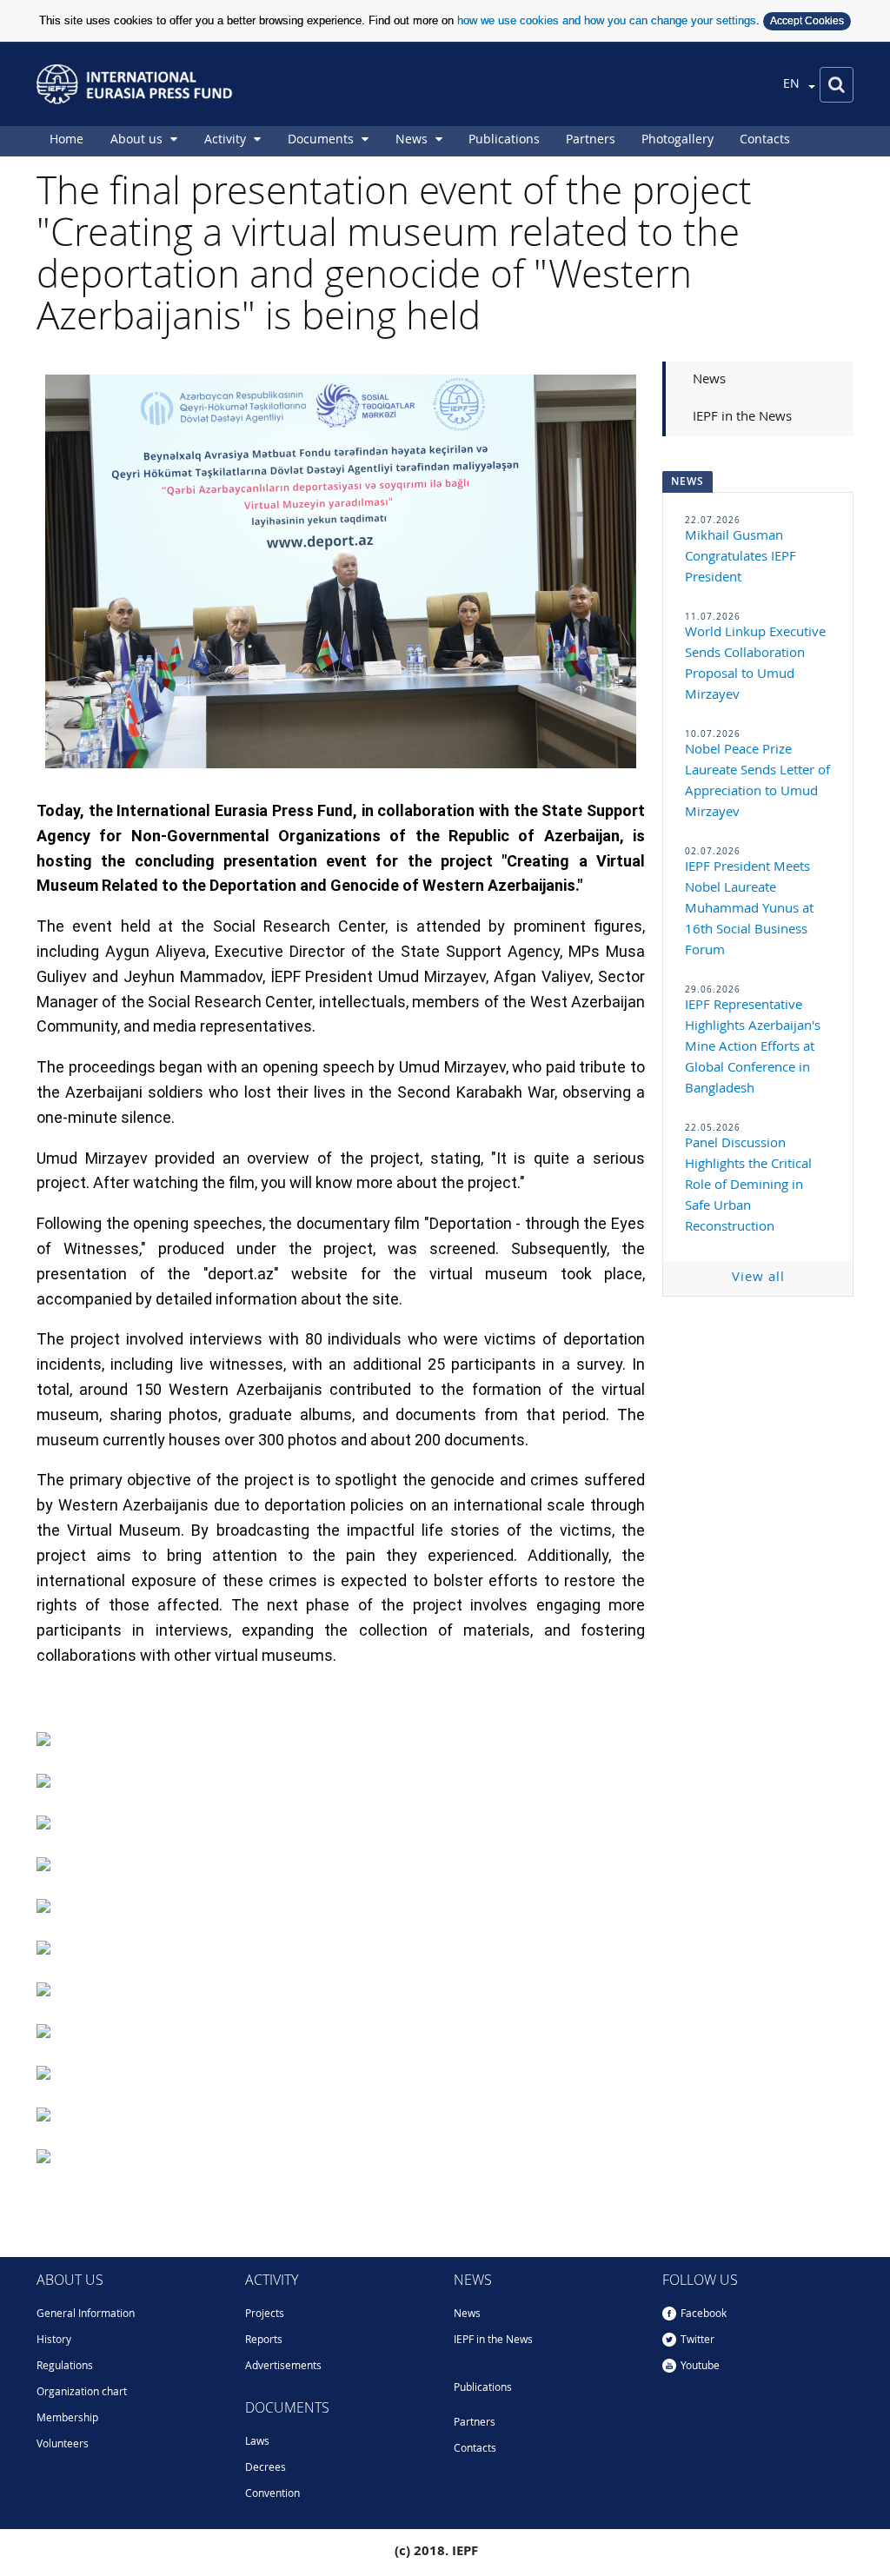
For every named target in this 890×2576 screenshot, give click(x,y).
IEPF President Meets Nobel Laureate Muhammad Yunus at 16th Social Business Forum (749, 910)
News (709, 380)
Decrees (266, 2468)
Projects (265, 2314)
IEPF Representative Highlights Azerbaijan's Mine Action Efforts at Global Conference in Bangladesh (753, 1048)
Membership (67, 2419)
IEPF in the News (742, 418)
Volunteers (63, 2445)
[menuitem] (66, 141)
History (54, 2340)
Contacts (475, 2449)
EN (793, 84)
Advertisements (283, 2367)
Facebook (704, 2314)
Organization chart (82, 2393)
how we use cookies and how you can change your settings (607, 20)
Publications (483, 2388)
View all (758, 1278)
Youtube (700, 2367)
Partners (475, 2423)
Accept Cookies (807, 21)
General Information (86, 2314)
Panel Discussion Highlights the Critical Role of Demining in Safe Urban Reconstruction (748, 1186)
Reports (264, 2340)
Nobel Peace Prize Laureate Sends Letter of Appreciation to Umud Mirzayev (757, 782)
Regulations (65, 2367)
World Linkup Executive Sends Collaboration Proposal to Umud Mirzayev (755, 664)
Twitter (697, 2340)
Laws (257, 2442)
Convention (272, 2494)
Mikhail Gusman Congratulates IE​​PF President (741, 558)
